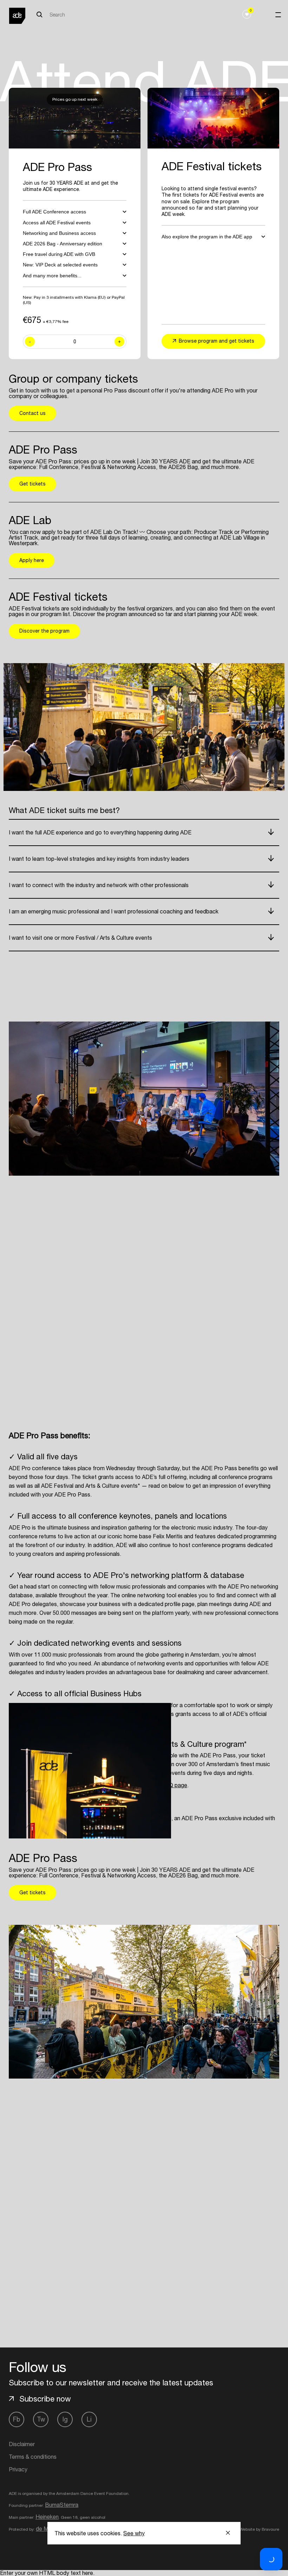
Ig (65, 2419)
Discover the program (44, 631)
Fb (17, 2419)
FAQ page (175, 1785)
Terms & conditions (33, 2457)
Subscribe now (45, 2399)
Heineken (47, 2517)
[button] (271, 2559)
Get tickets (32, 484)
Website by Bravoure (259, 2529)
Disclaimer (22, 2444)
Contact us (32, 413)
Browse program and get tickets (217, 341)
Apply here (32, 560)
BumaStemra (62, 2505)
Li (89, 2419)
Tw (41, 2419)
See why (134, 2533)
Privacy (18, 2469)
